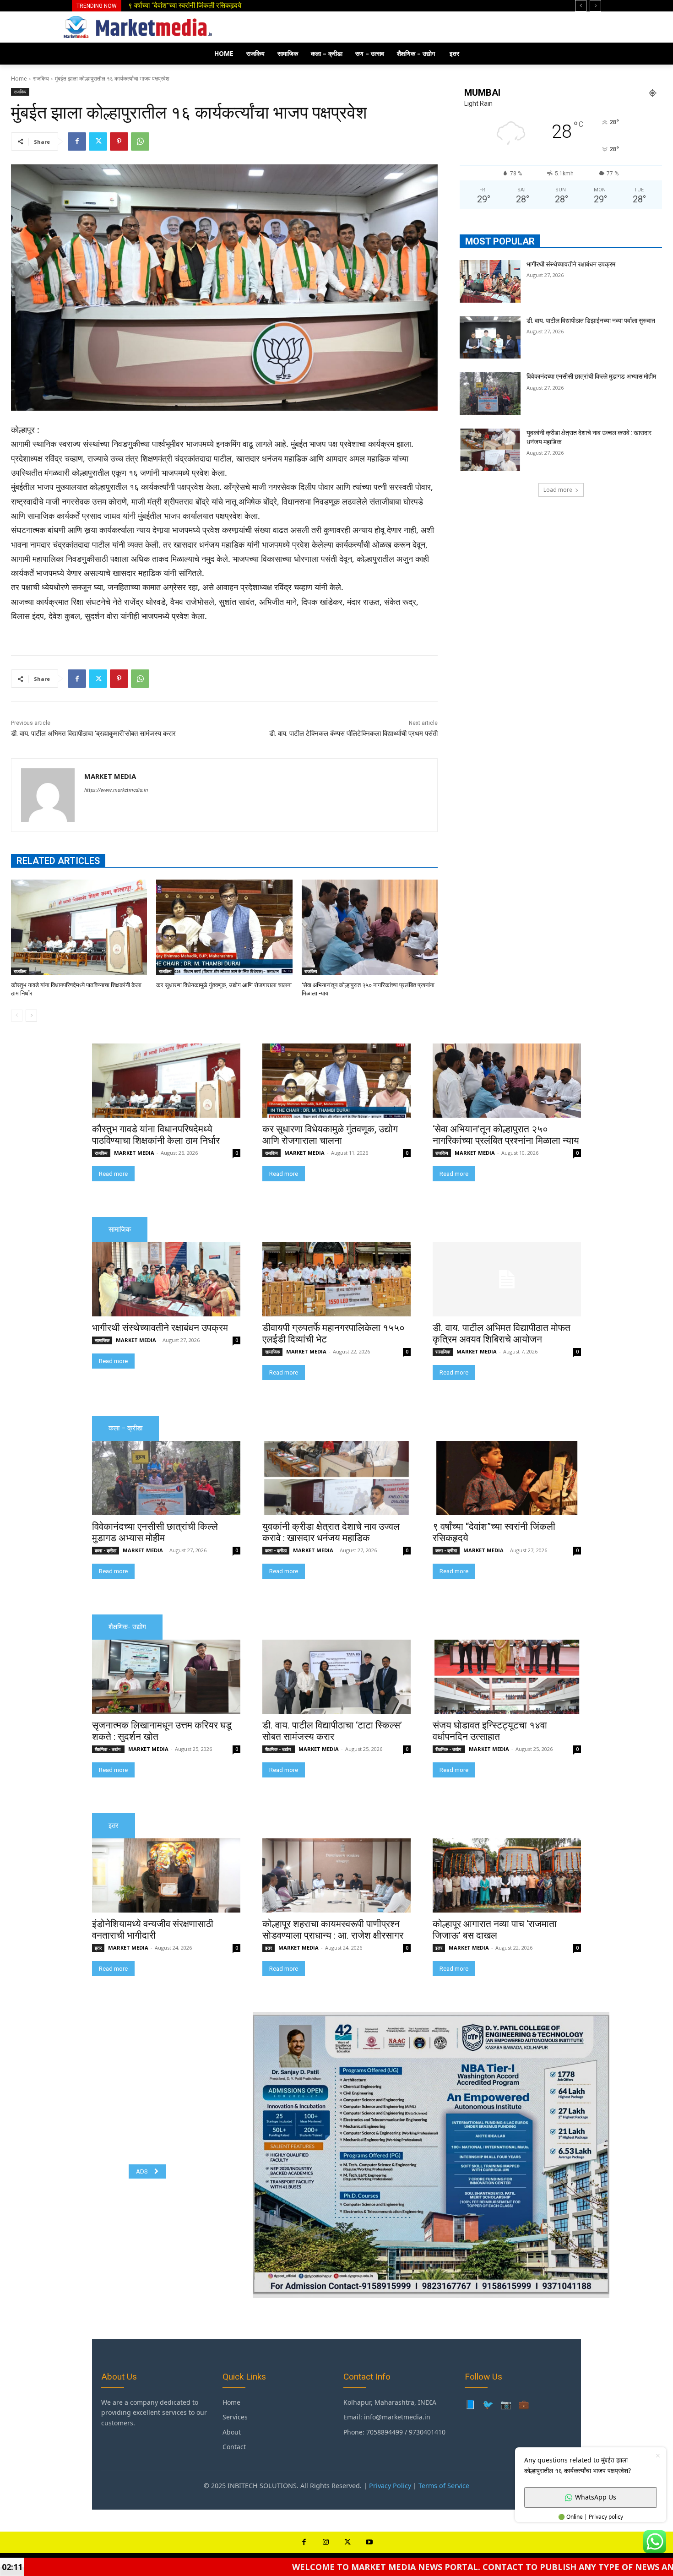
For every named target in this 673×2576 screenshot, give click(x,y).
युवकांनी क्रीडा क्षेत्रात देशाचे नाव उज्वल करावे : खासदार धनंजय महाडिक (331, 1532)
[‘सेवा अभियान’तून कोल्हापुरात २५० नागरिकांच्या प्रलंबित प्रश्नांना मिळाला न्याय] (370, 927)
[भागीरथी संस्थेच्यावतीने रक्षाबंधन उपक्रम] (490, 281)
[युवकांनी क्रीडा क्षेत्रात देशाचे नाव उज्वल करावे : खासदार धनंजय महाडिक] (490, 450)
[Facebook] (77, 141)
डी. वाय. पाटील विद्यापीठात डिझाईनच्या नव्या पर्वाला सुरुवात (196, 5)
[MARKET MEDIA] (48, 795)
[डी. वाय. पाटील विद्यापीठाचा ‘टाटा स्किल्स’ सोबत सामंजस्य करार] (336, 1677)
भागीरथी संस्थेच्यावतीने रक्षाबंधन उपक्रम (571, 264)
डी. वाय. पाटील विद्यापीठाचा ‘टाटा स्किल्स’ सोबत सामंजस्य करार (332, 1731)
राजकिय (41, 79)
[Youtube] (369, 2543)
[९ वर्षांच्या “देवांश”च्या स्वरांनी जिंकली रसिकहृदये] (507, 1478)
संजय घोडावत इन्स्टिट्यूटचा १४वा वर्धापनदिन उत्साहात (490, 1731)
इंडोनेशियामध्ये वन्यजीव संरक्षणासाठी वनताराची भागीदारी (153, 1930)
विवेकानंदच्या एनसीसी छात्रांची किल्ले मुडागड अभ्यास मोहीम (591, 376)
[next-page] (31, 1016)
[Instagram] (326, 2543)
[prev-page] (17, 1016)
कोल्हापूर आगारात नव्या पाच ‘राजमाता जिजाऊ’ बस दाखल (495, 1930)
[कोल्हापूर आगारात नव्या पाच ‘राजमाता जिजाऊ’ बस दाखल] (507, 1875)
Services (235, 2417)
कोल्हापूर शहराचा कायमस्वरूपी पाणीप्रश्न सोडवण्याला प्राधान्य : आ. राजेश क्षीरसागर (333, 1930)
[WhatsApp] (140, 141)
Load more (558, 490)
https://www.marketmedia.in (116, 790)
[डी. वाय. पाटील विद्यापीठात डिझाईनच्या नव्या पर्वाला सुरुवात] (490, 338)
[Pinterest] (119, 141)
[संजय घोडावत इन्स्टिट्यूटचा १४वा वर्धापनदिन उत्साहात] (507, 1677)
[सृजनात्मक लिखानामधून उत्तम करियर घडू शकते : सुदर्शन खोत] (166, 1677)
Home (19, 79)
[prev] (581, 6)
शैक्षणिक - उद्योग (108, 1749)
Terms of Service (444, 2486)
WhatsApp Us (596, 2497)
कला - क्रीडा (106, 1550)
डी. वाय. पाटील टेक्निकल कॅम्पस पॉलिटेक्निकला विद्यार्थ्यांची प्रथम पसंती (353, 734)
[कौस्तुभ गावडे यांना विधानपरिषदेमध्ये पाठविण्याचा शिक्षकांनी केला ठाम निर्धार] (79, 927)
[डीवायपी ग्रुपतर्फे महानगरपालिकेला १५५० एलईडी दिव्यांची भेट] (336, 1279)
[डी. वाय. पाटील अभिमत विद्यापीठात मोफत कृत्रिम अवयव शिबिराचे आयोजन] (507, 1279)
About (232, 2432)
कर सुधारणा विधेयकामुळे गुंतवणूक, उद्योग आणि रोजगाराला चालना (224, 985)
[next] (595, 6)
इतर (98, 1948)
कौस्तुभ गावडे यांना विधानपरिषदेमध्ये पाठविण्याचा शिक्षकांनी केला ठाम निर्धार (156, 1135)
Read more (113, 1174)
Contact (234, 2447)
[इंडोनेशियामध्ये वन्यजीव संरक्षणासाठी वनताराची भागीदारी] (166, 1875)
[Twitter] (98, 141)
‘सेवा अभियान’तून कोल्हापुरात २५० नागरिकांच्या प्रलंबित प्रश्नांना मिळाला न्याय (506, 1135)
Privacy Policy (390, 2486)
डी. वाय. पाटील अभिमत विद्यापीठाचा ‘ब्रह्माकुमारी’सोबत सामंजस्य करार (93, 734)
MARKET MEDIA (110, 776)
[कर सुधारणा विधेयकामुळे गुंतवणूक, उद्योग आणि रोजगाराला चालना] (224, 927)
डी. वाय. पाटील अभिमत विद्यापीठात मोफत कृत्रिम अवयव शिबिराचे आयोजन (502, 1334)
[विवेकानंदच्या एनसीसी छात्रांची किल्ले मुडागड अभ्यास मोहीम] (490, 394)
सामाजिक (102, 1340)
